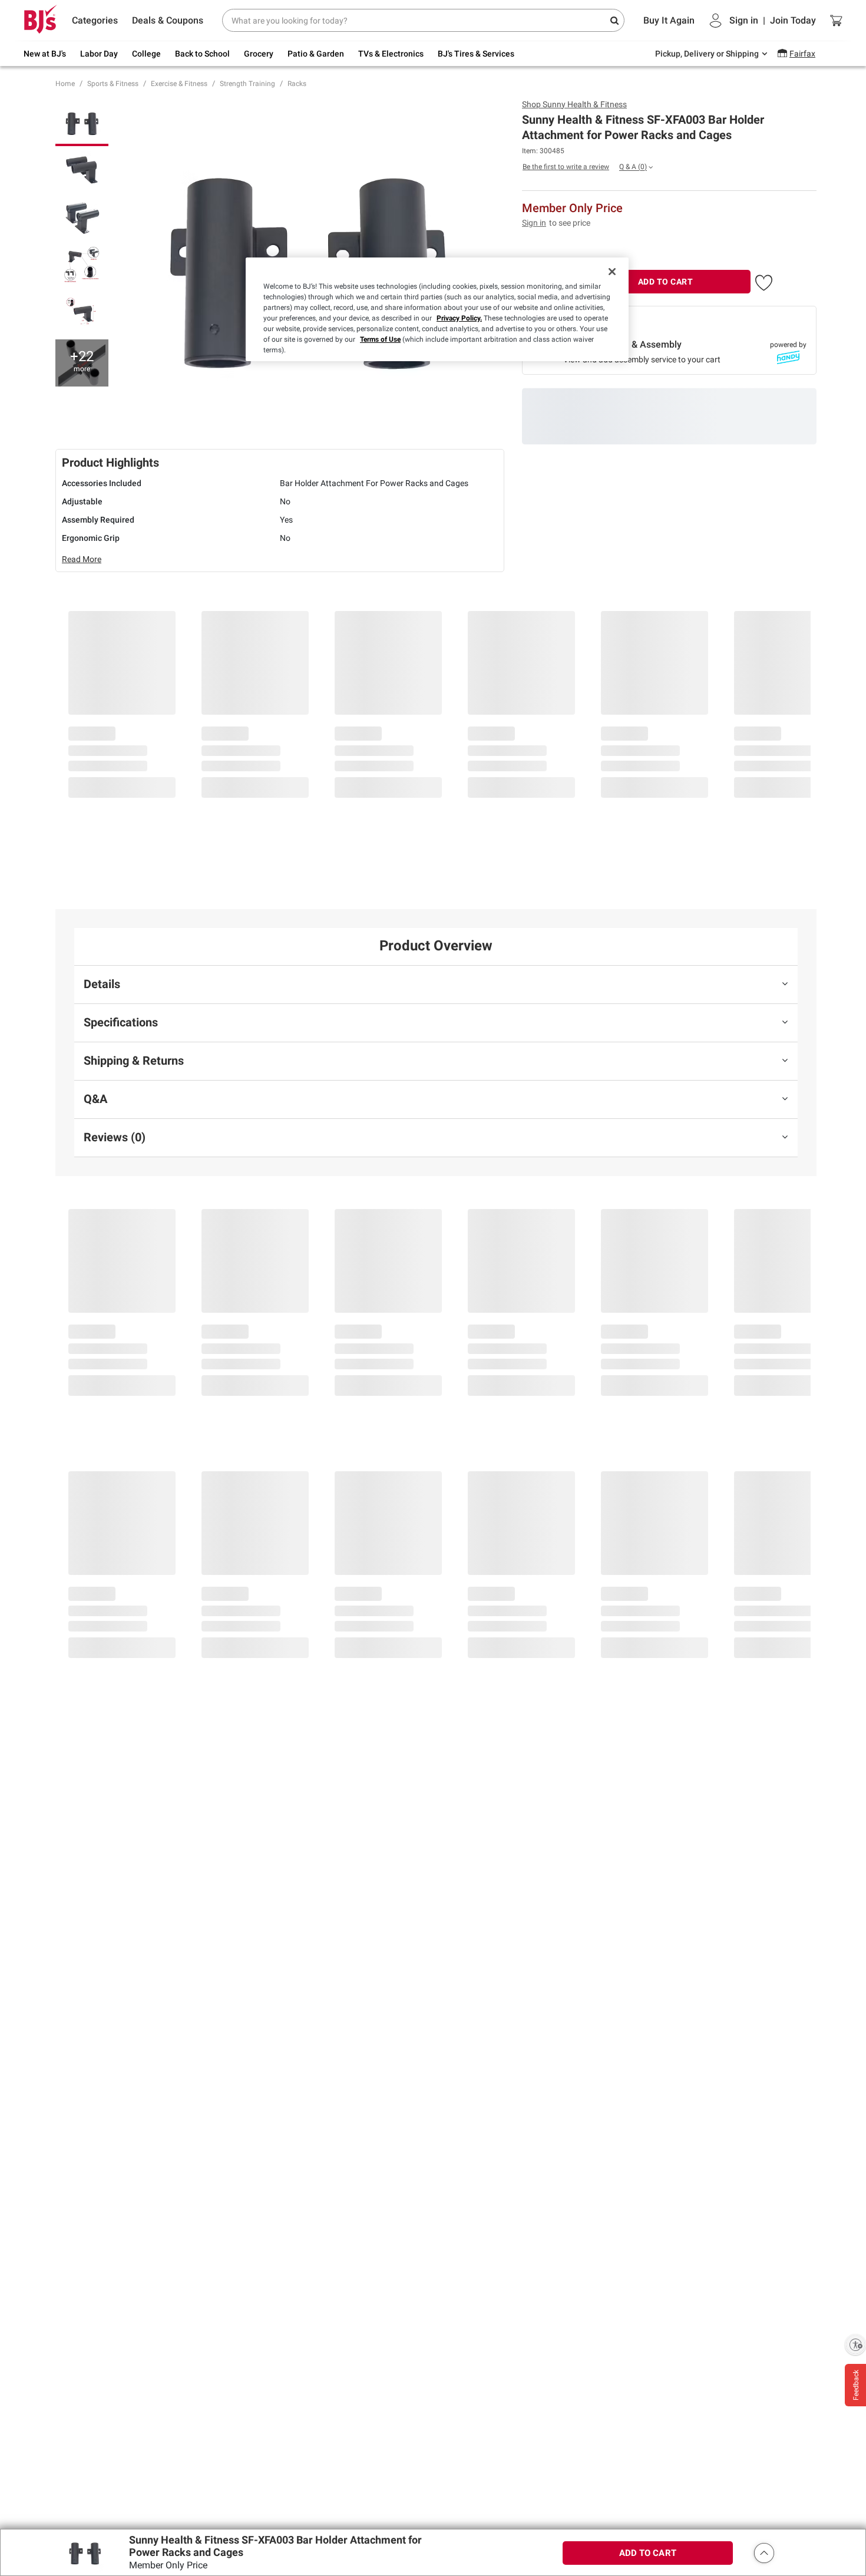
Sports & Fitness (113, 84)
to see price (570, 223)
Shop (574, 104)
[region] (437, 309)
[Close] (612, 272)
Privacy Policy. (459, 318)
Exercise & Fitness (179, 84)
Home (65, 84)
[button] (764, 280)
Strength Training (247, 84)
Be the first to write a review (566, 167)
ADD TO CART (666, 282)
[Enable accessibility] (855, 2344)
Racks (297, 84)
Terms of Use (380, 339)
